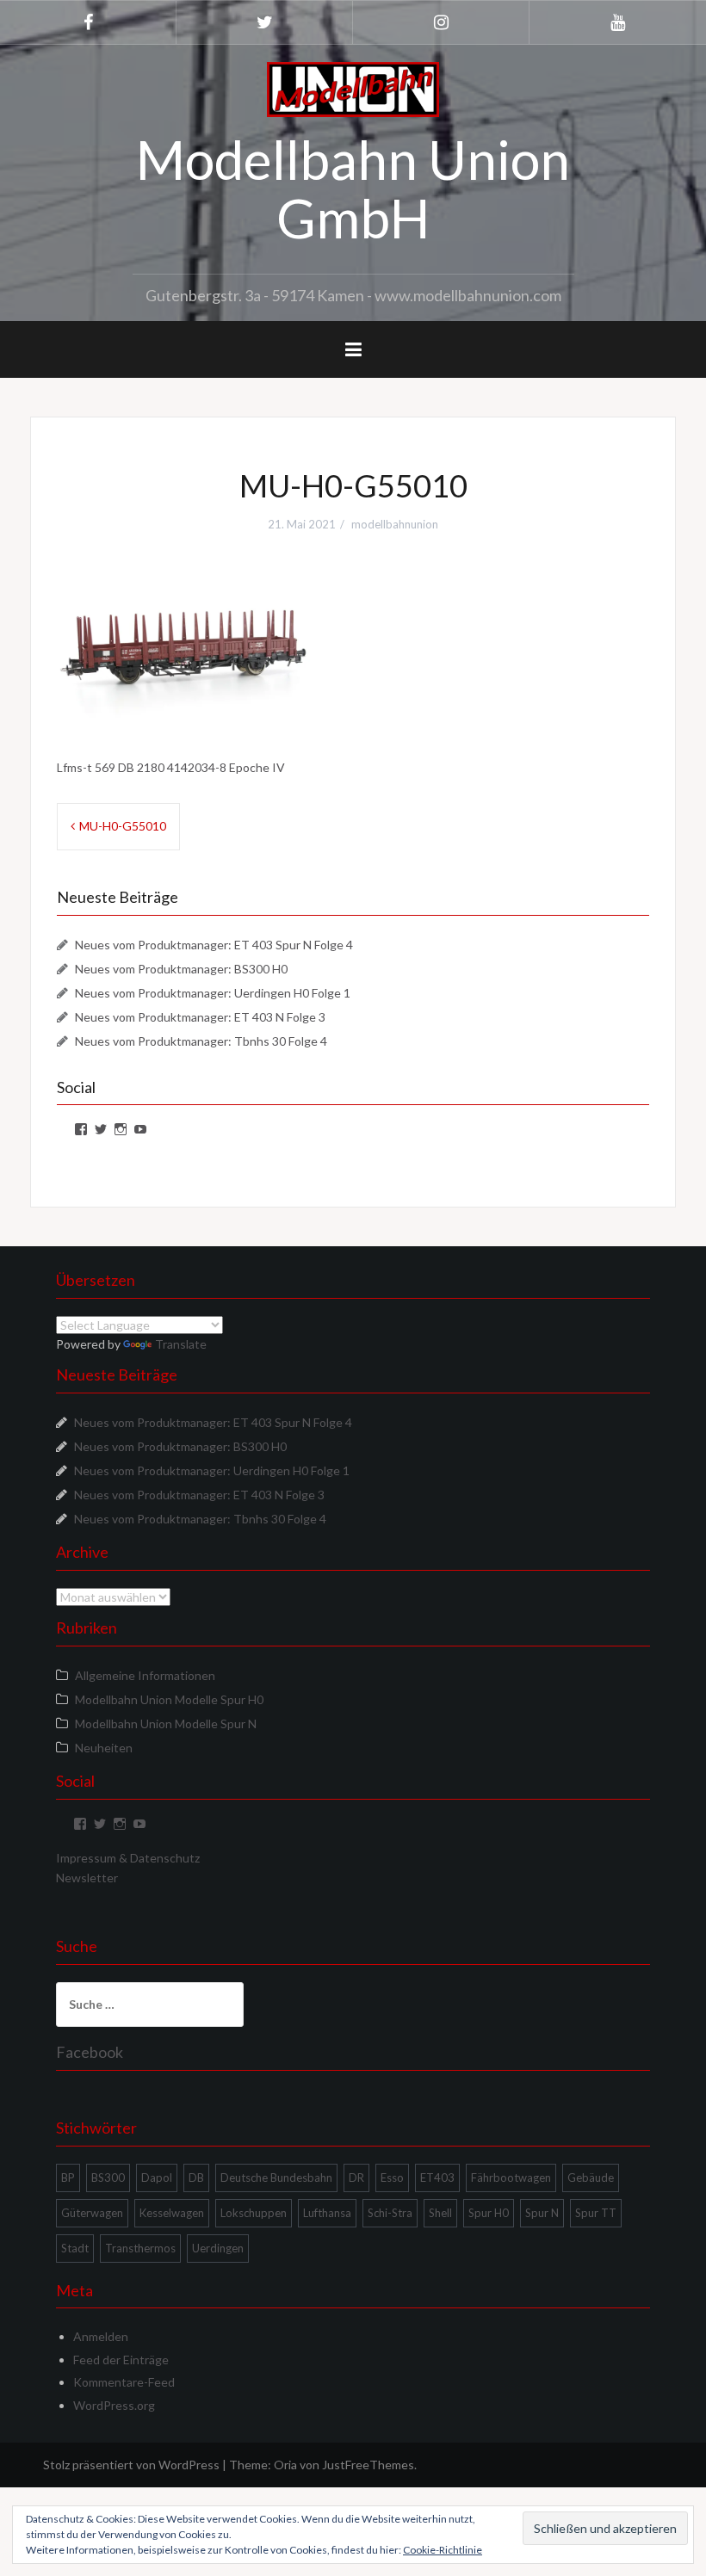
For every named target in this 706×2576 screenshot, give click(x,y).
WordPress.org (114, 2405)
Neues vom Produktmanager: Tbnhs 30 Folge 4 (201, 1041)
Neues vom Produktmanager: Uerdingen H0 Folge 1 (213, 993)
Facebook (90, 2052)
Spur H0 (489, 2213)
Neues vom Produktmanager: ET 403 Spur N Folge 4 (214, 945)
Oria (285, 2465)
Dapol (157, 2178)
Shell (440, 2213)
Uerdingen (218, 2248)
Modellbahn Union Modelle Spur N (166, 1724)
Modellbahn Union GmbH (353, 188)
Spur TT (596, 2213)
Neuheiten (104, 1748)
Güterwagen (92, 2213)
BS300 (108, 2178)
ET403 (437, 2178)
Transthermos (140, 2248)
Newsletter (87, 1878)
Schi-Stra (390, 2213)
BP (68, 2178)
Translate (181, 1344)
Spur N (542, 2213)
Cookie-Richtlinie (443, 2550)
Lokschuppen (254, 2213)
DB (196, 2178)
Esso (392, 2178)
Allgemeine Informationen (145, 1675)
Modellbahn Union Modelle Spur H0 (169, 1699)
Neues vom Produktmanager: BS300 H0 (181, 969)
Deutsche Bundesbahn (276, 2178)
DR (356, 2178)
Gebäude (591, 2178)
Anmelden (101, 2336)
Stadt (75, 2248)
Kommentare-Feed (124, 2382)
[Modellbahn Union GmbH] (353, 88)
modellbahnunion (395, 524)
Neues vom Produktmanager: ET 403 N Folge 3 (200, 1017)
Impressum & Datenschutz (128, 1858)
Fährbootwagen (511, 2178)
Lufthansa (327, 2213)
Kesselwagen (172, 2213)
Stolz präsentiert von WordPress (131, 2465)
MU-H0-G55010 (123, 826)
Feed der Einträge (121, 2360)
